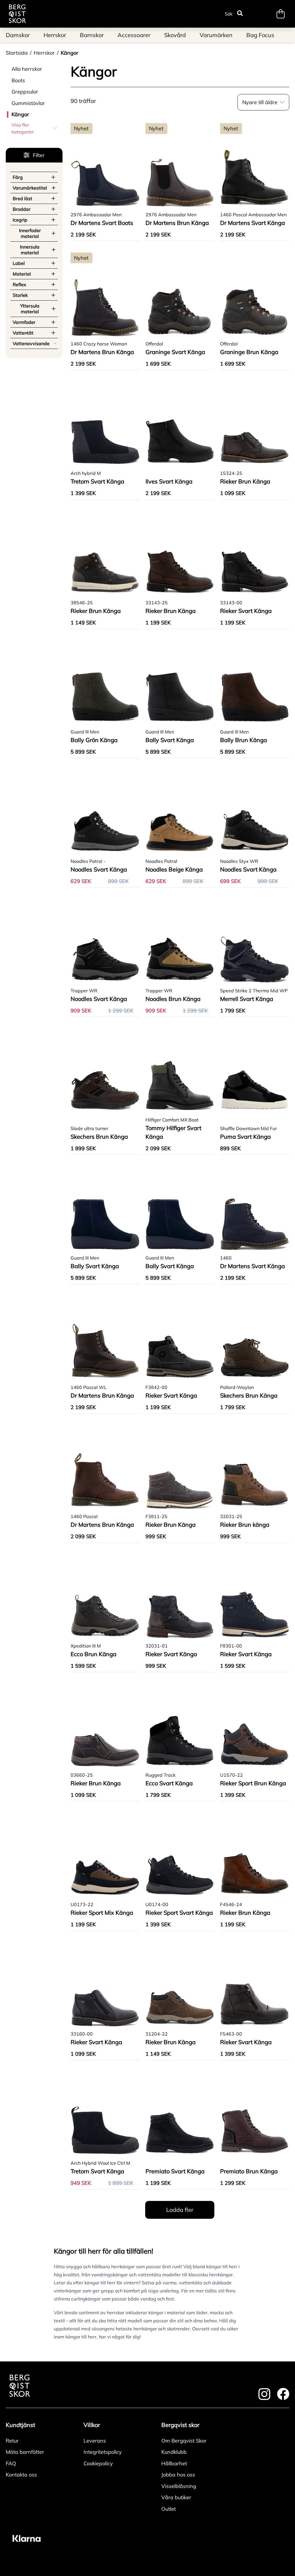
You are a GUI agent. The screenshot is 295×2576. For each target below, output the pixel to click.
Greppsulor (25, 92)
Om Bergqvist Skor (184, 2441)
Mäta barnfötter (25, 2452)
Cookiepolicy (98, 2463)
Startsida (17, 53)
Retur (12, 2441)
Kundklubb (174, 2452)
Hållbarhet (174, 2463)
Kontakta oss (21, 2475)
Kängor (70, 53)
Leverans (95, 2441)
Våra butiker (176, 2497)
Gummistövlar (28, 103)
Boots (18, 80)
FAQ (11, 2463)
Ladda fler (180, 2210)
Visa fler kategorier (23, 128)
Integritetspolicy (103, 2452)
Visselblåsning (179, 2486)
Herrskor (44, 53)
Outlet (169, 2509)
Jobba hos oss (178, 2475)
